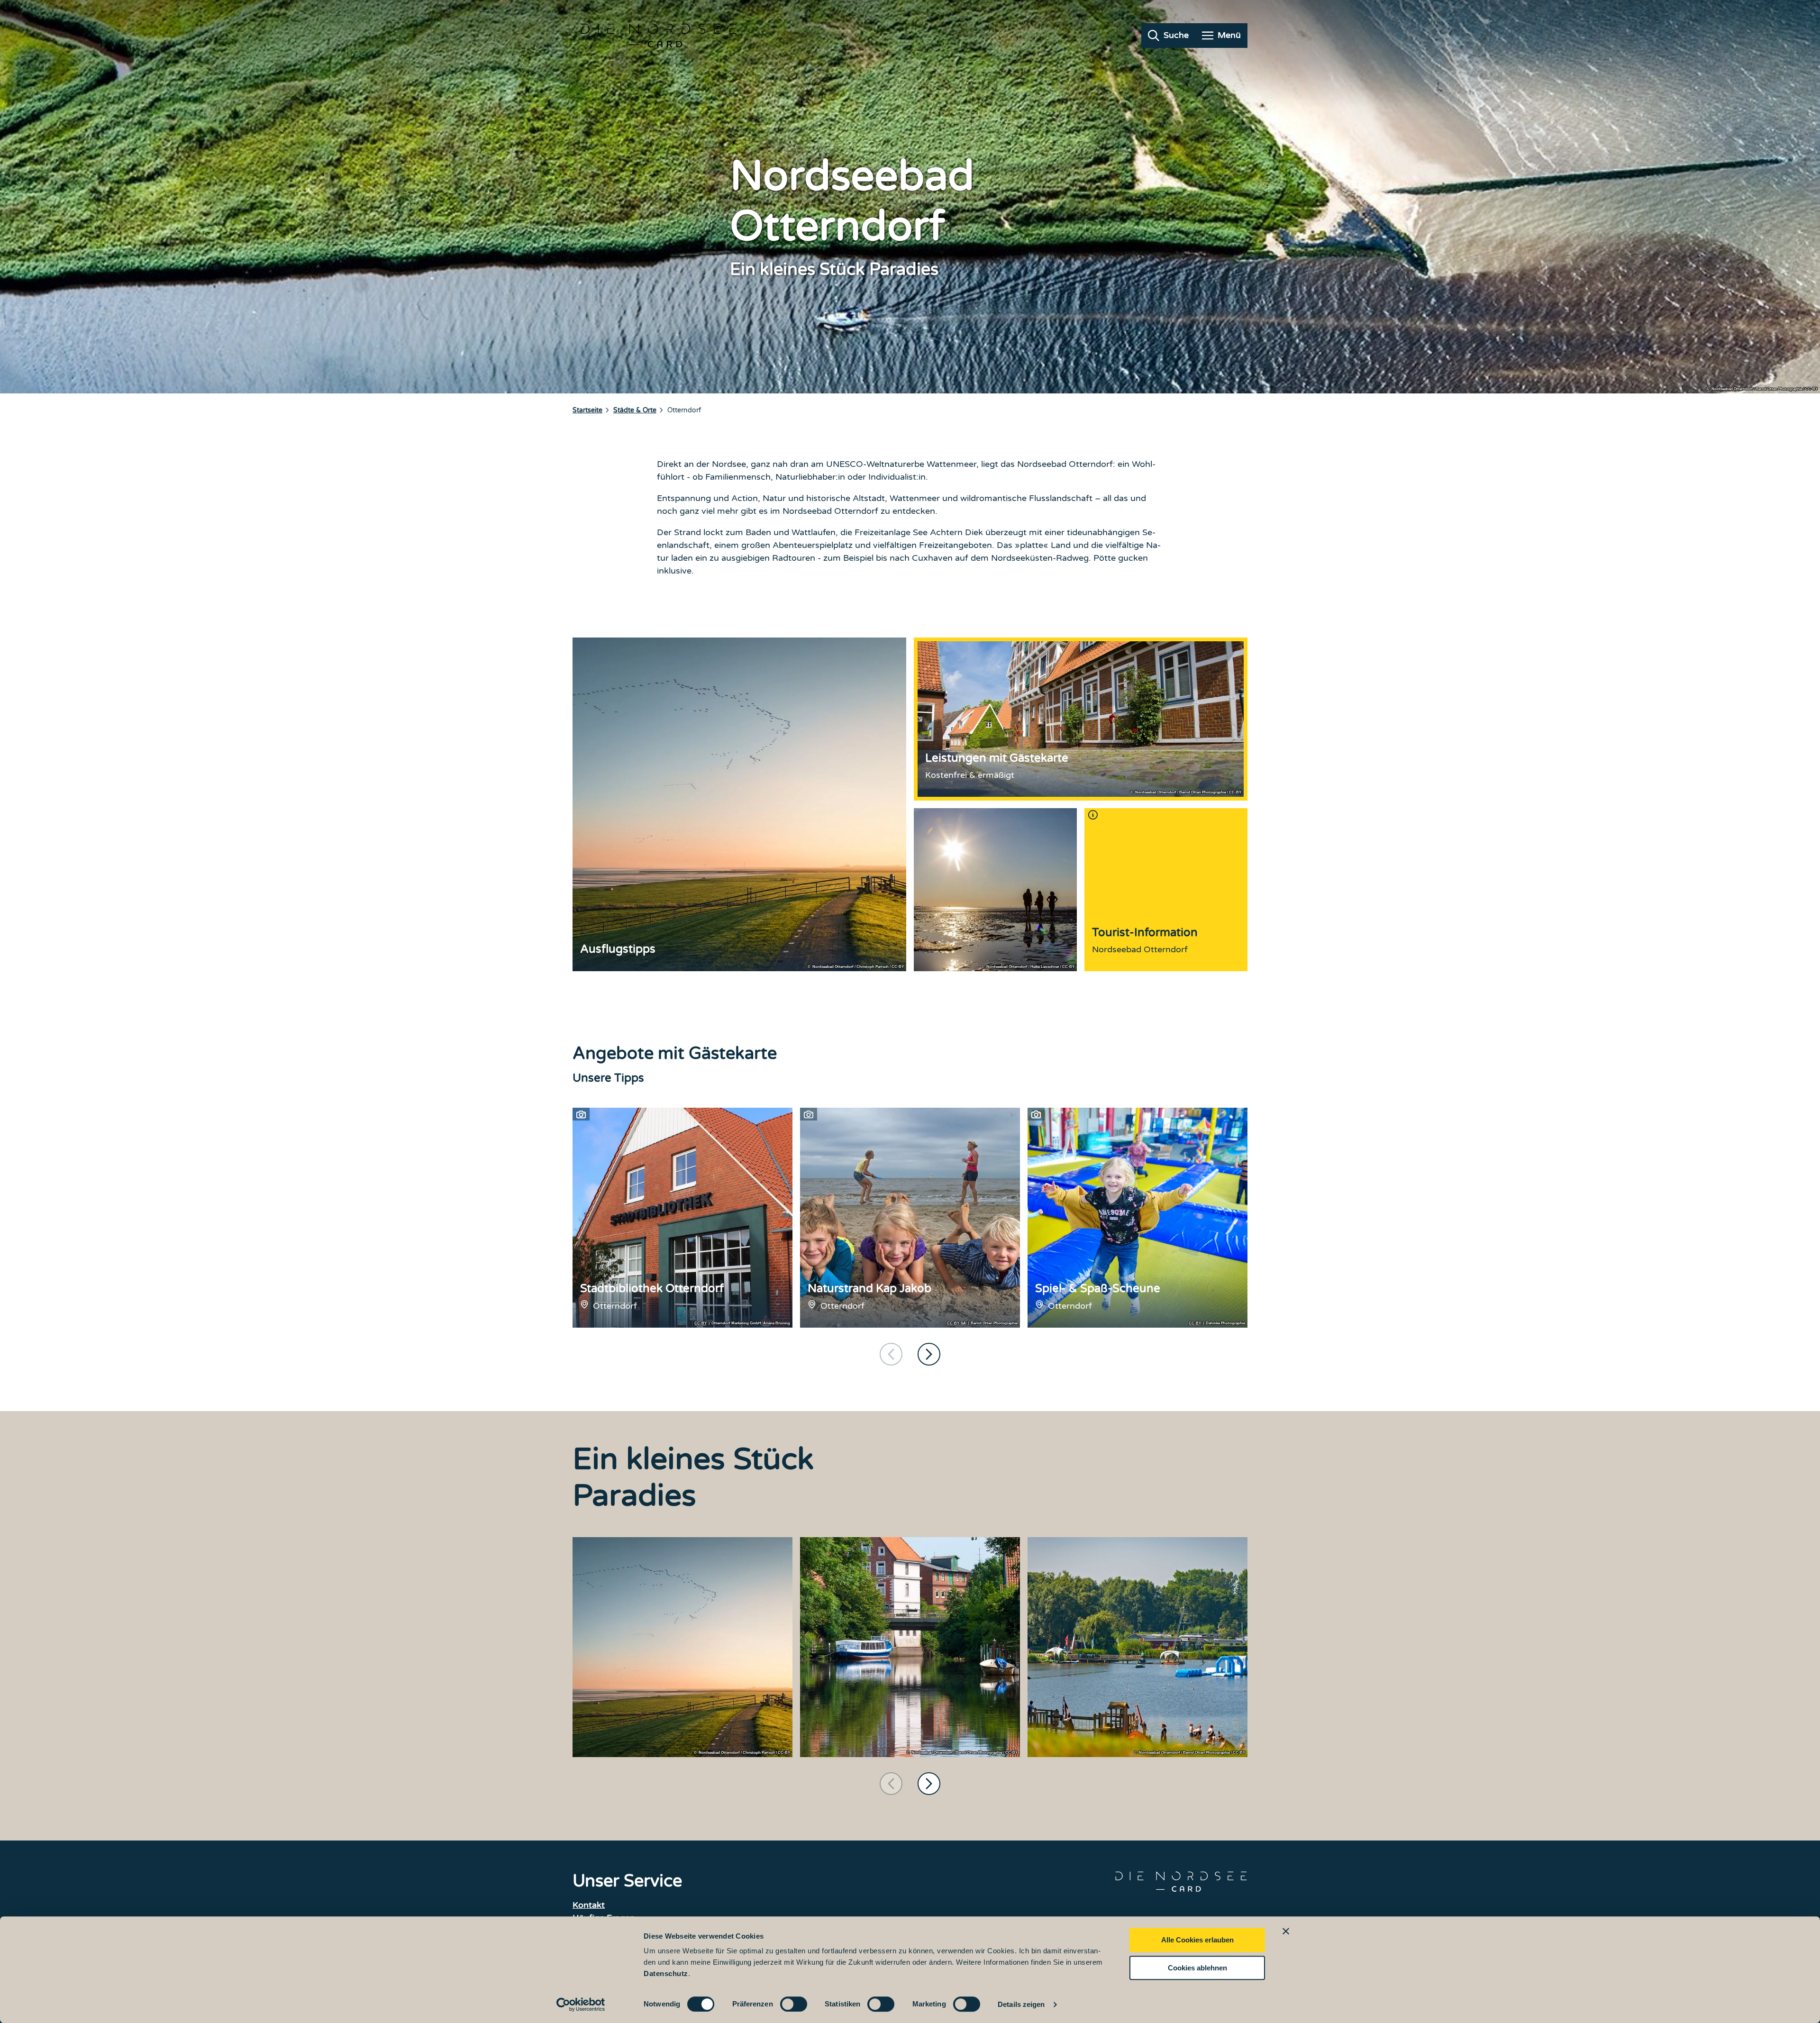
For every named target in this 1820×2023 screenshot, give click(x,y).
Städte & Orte (635, 410)
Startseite (587, 410)
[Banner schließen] (1286, 1931)
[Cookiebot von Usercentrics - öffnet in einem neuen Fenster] (581, 2005)
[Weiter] (929, 1354)
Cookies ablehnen (1197, 1968)
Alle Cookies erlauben (1197, 1940)
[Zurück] (891, 1354)
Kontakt (589, 1905)
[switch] (794, 2004)
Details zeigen (1021, 2004)
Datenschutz (666, 1973)
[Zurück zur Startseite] (659, 36)
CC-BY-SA (956, 1323)
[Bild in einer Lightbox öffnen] (682, 1647)
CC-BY (701, 1323)
